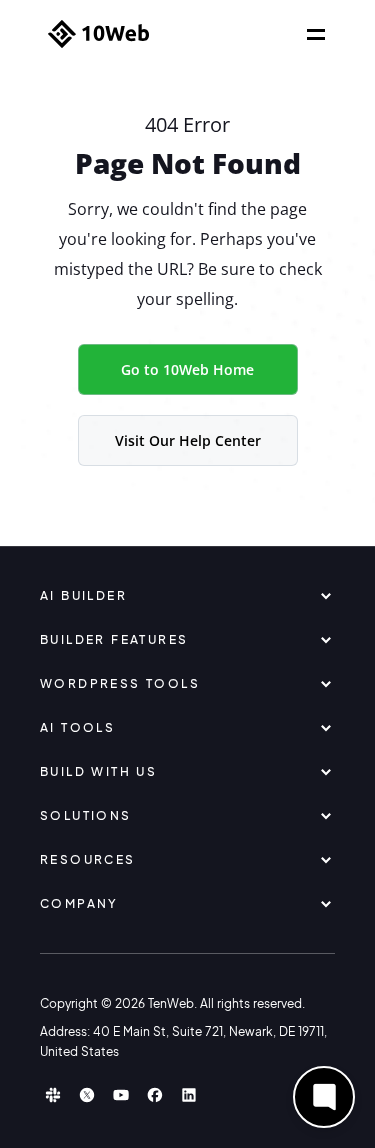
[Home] (98, 34)
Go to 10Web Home (187, 369)
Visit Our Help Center (188, 440)
